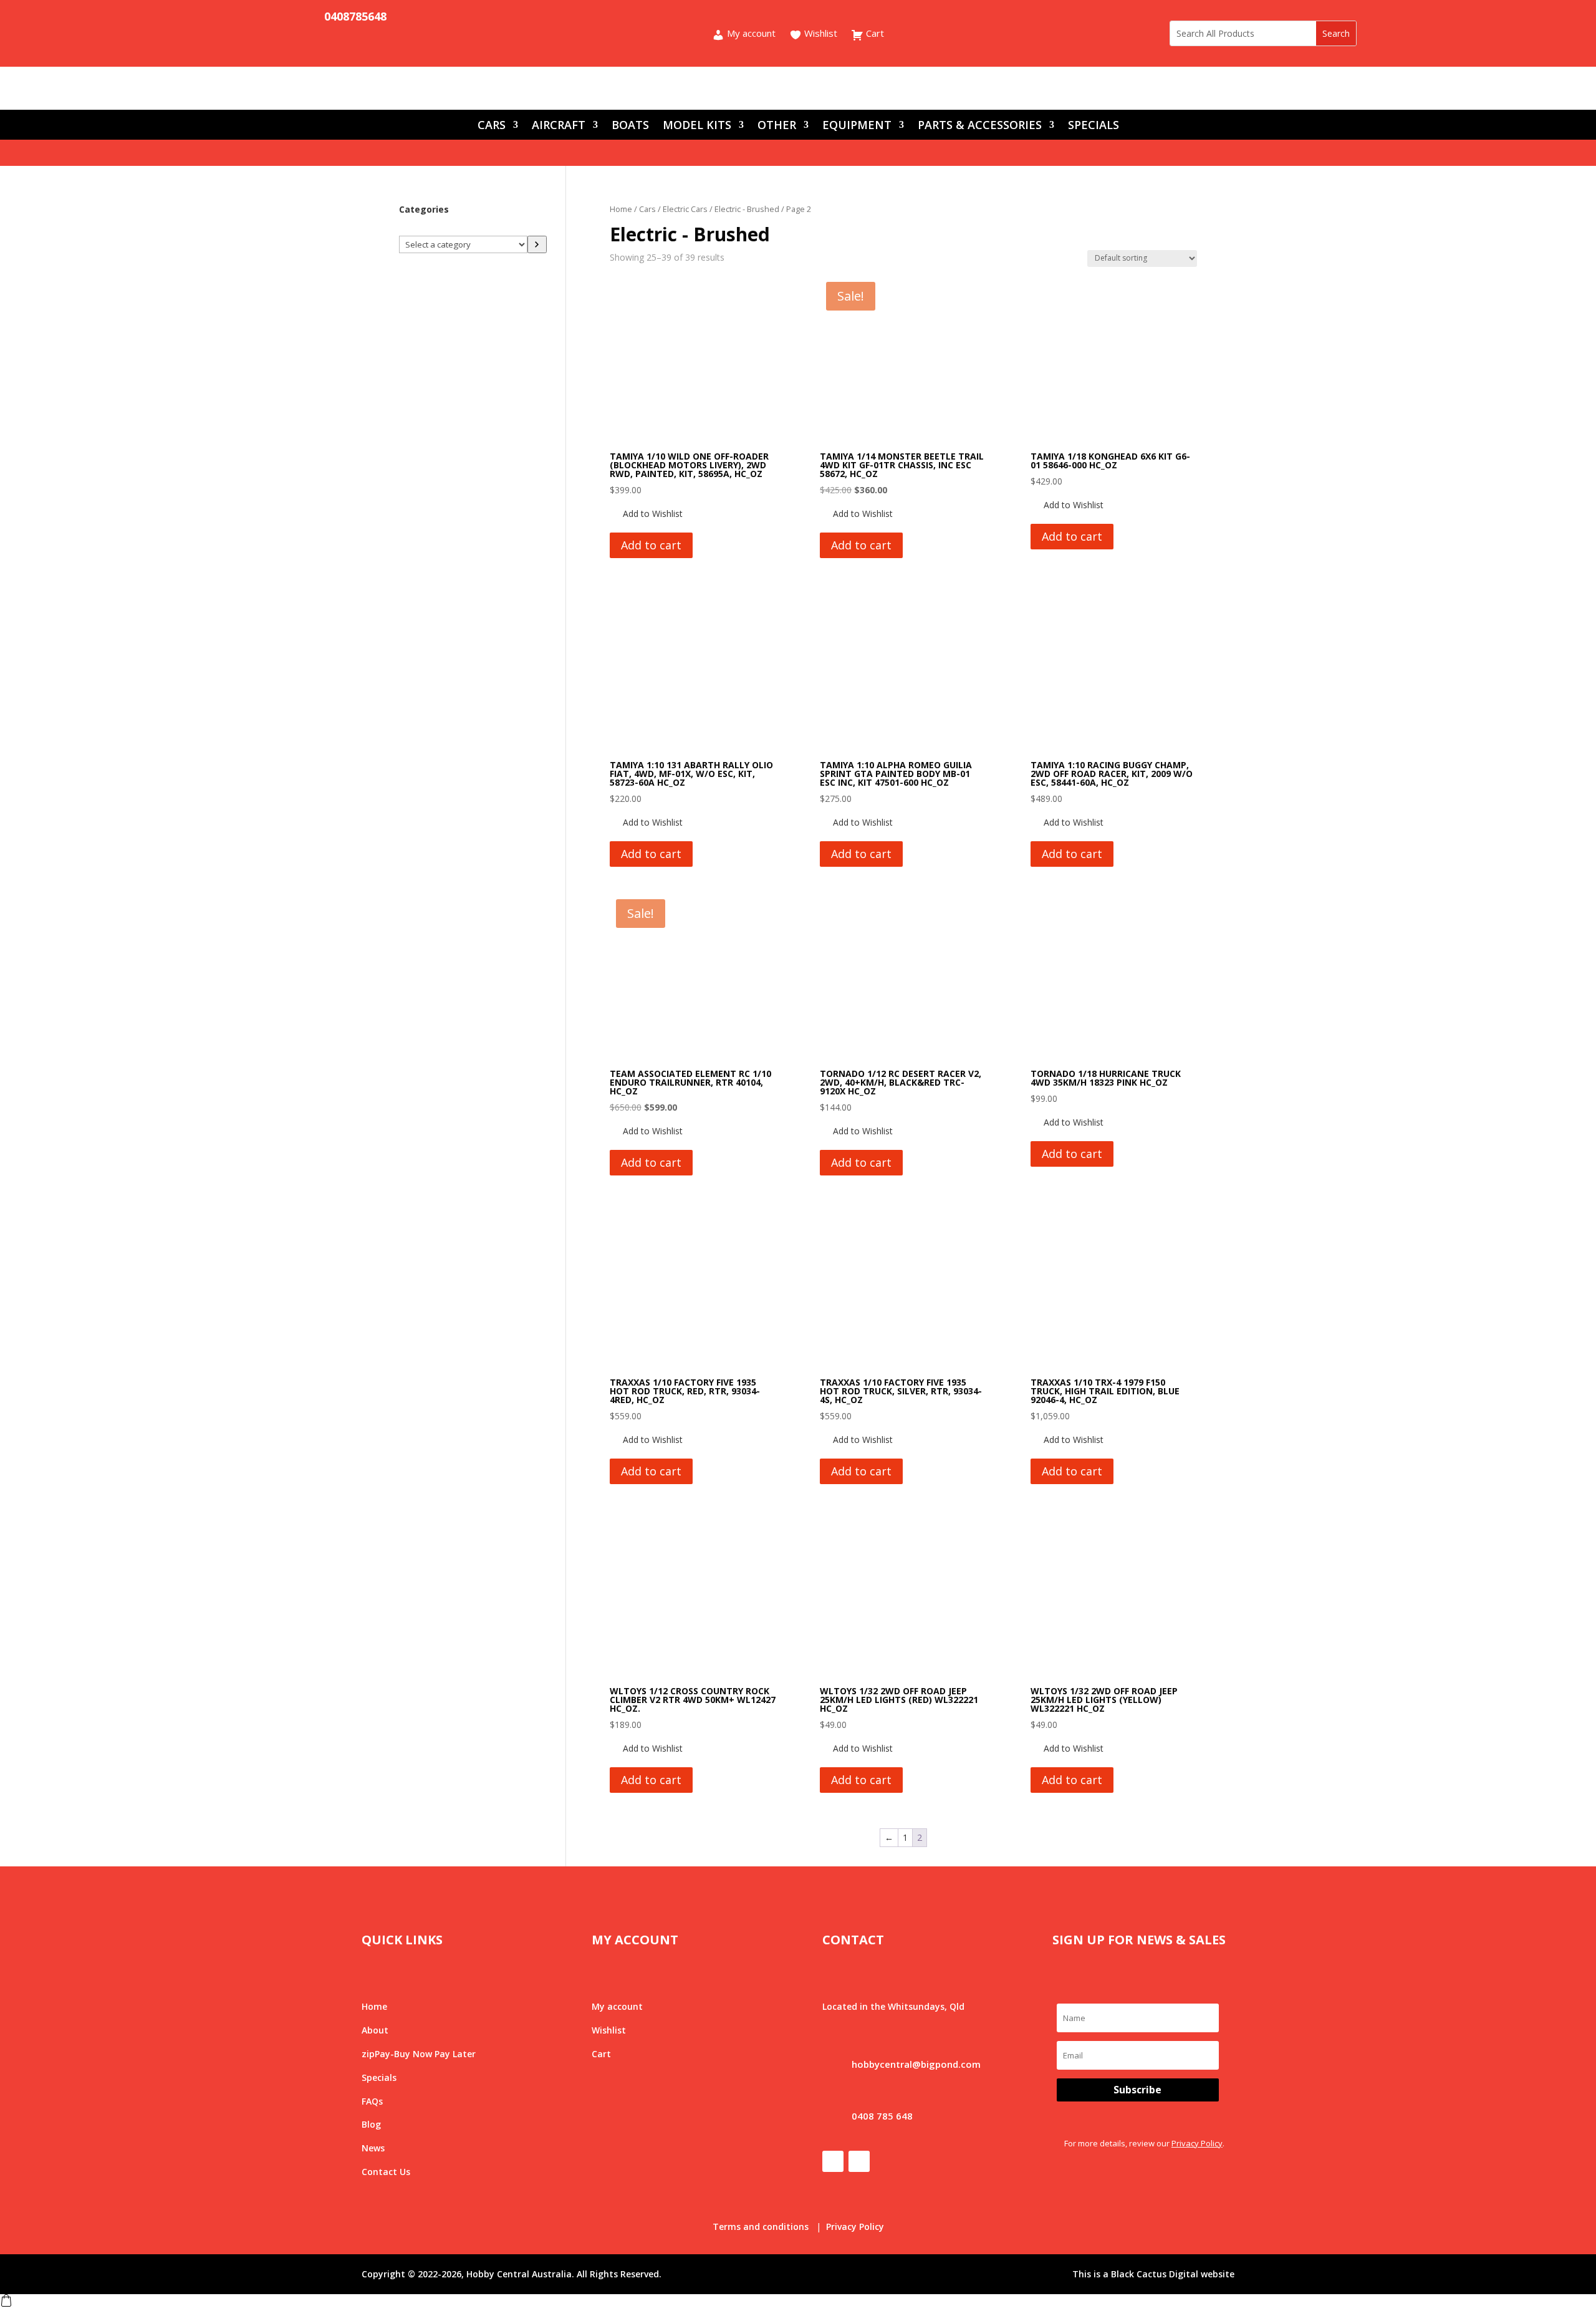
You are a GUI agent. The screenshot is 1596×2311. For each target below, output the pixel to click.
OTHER (777, 126)
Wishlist (820, 34)
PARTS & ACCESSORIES (980, 126)
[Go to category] (537, 244)
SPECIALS (1094, 126)
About (375, 2030)
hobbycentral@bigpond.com (916, 2064)
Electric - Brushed (747, 209)
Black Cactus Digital (1155, 2274)
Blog (371, 2124)
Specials (379, 2077)
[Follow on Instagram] (274, 17)
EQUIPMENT (857, 126)
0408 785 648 (882, 2116)
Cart (874, 34)
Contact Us (386, 2172)
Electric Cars (685, 209)
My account (750, 34)
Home (621, 209)
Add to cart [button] (651, 545)
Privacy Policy (1197, 2143)
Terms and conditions (761, 2227)
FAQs (372, 2101)
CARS (492, 126)
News (373, 2148)
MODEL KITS (697, 126)
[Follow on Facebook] (249, 17)
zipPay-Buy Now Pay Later (419, 2054)
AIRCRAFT (559, 126)
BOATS (630, 126)
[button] (646, 514)
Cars (647, 209)
